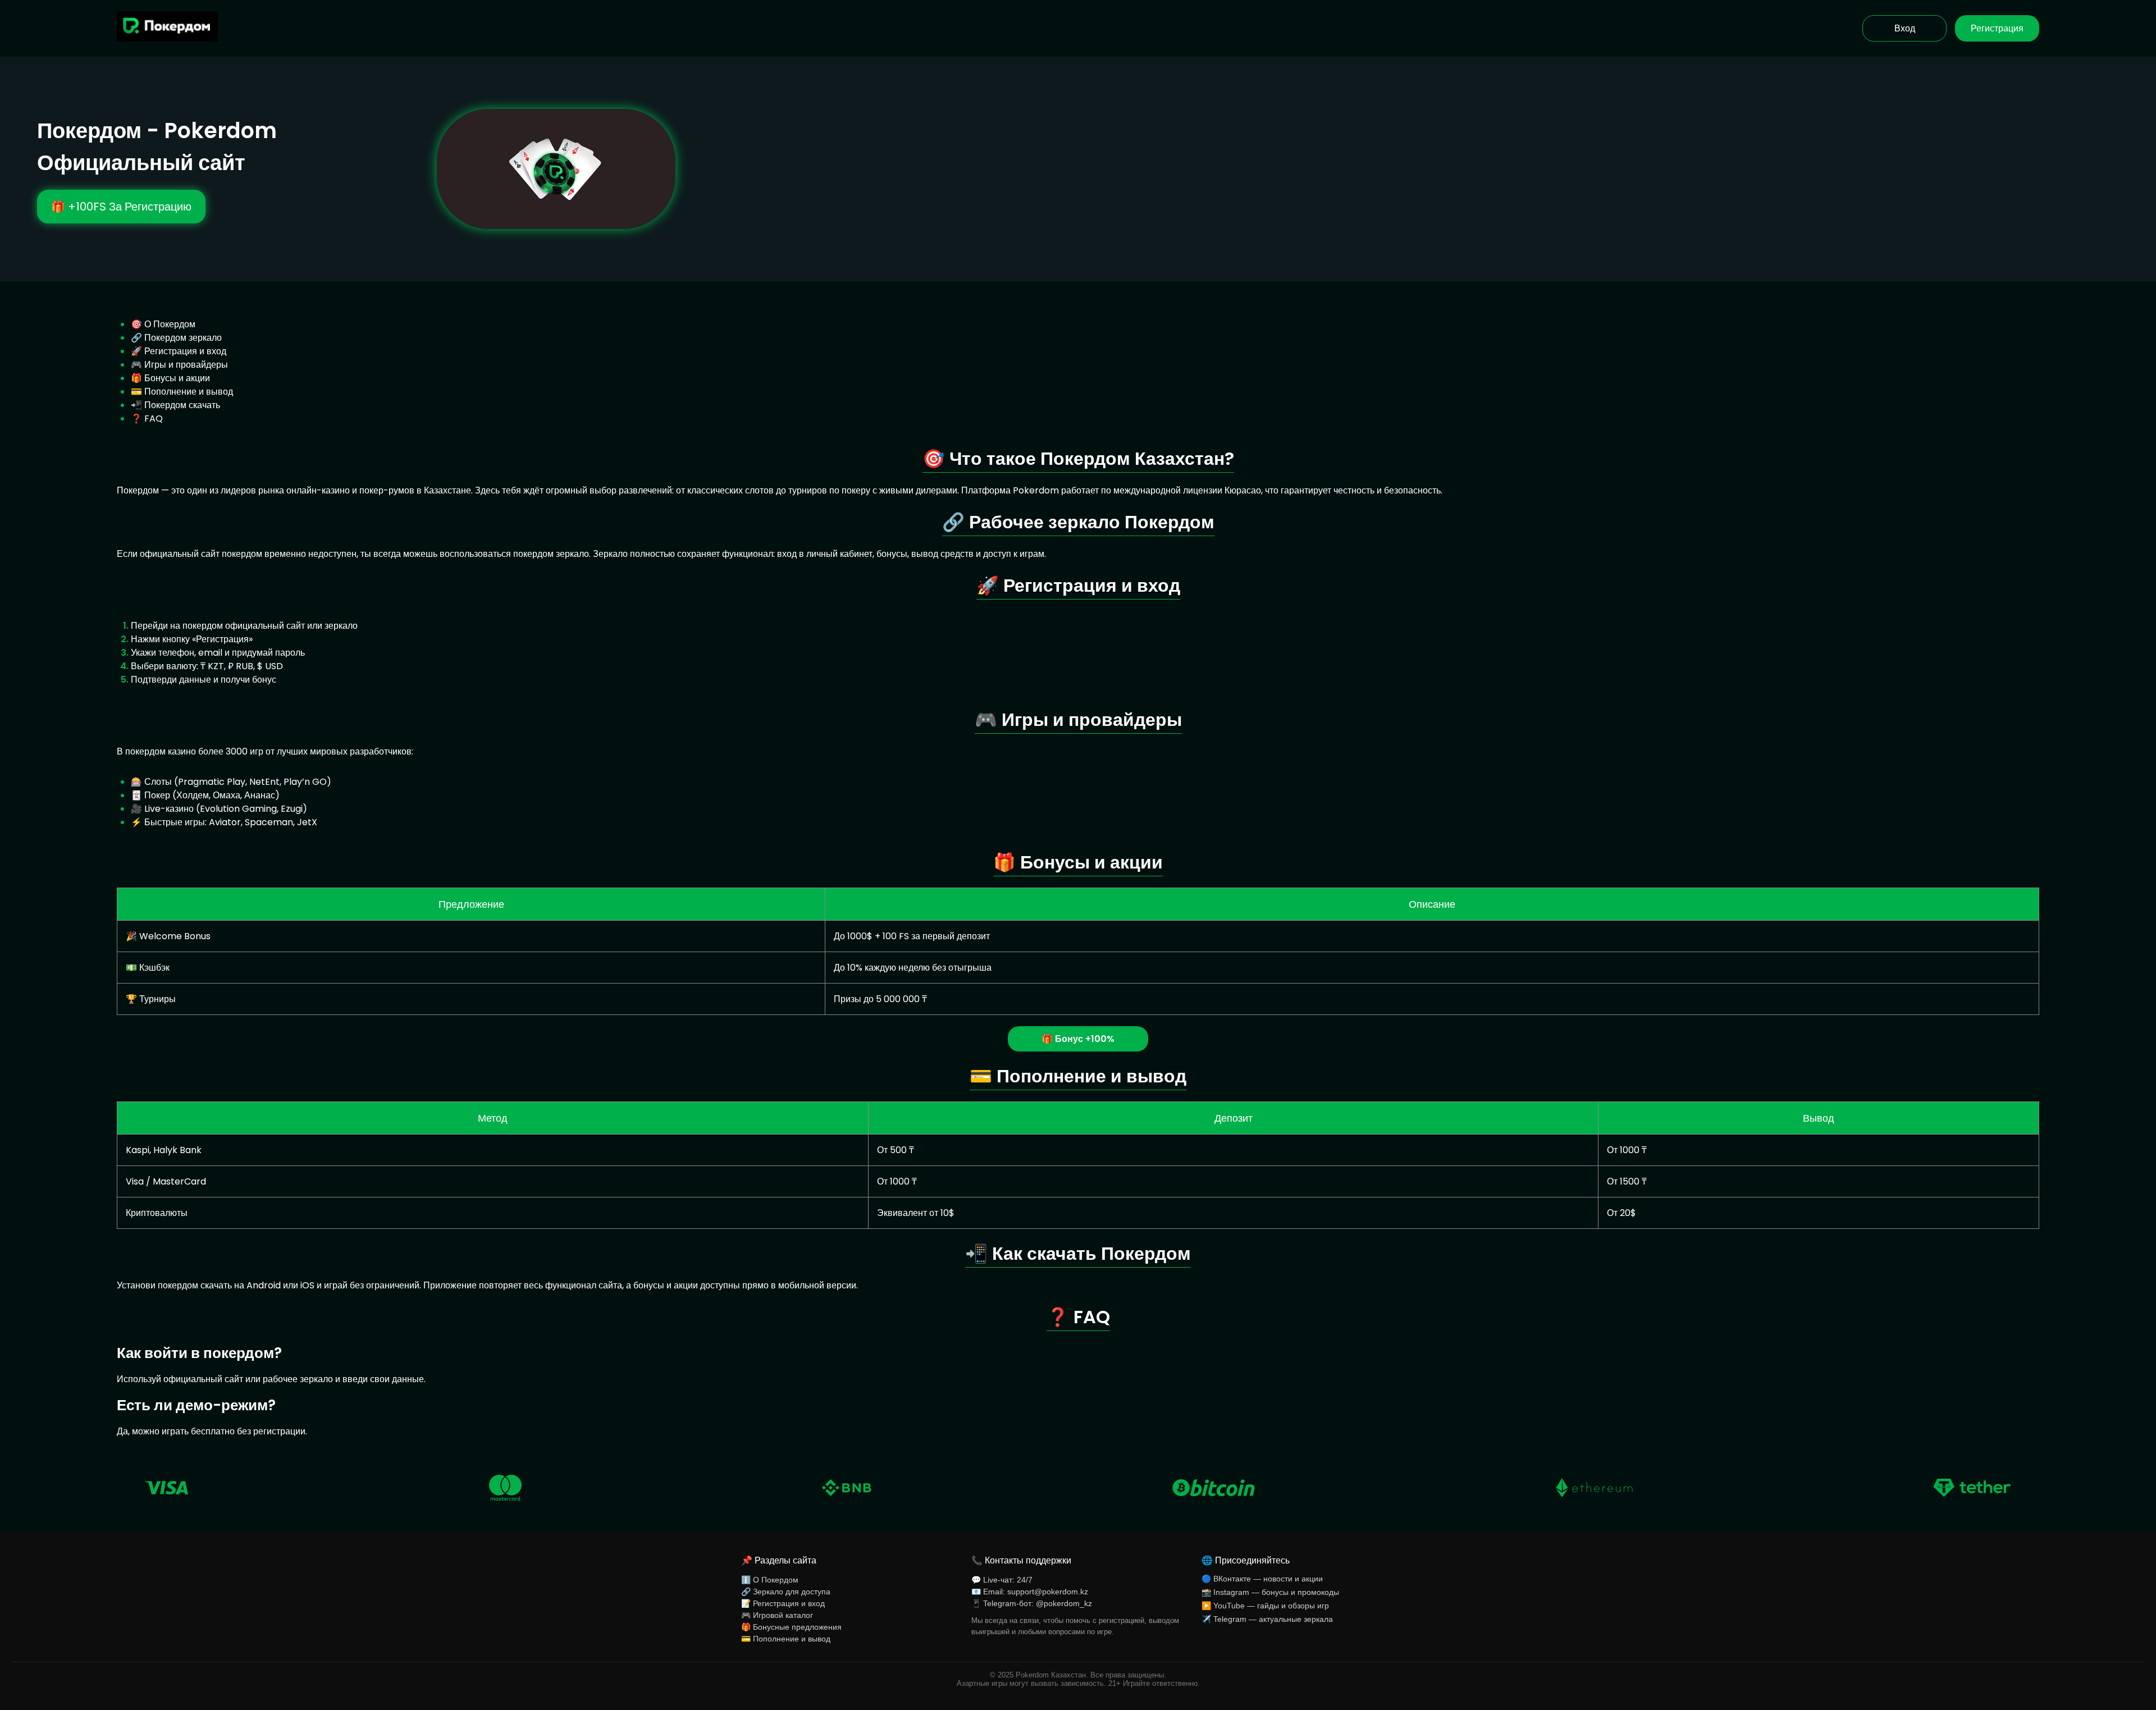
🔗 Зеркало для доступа (786, 1592)
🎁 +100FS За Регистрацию (121, 207)
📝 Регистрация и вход (783, 1603)
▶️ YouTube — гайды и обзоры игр (1265, 1606)
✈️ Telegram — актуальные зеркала (1267, 1619)
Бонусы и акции (177, 378)
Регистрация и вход (185, 351)
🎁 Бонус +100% (1078, 1039)
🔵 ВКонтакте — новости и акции (1262, 1579)
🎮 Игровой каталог (777, 1615)
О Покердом (170, 324)
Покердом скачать (182, 405)
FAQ (154, 419)
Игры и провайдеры (186, 365)
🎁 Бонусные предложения (791, 1627)
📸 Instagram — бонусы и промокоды (1270, 1592)
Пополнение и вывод (189, 392)
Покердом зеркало (183, 338)
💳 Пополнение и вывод (786, 1639)
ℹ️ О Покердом (770, 1580)
